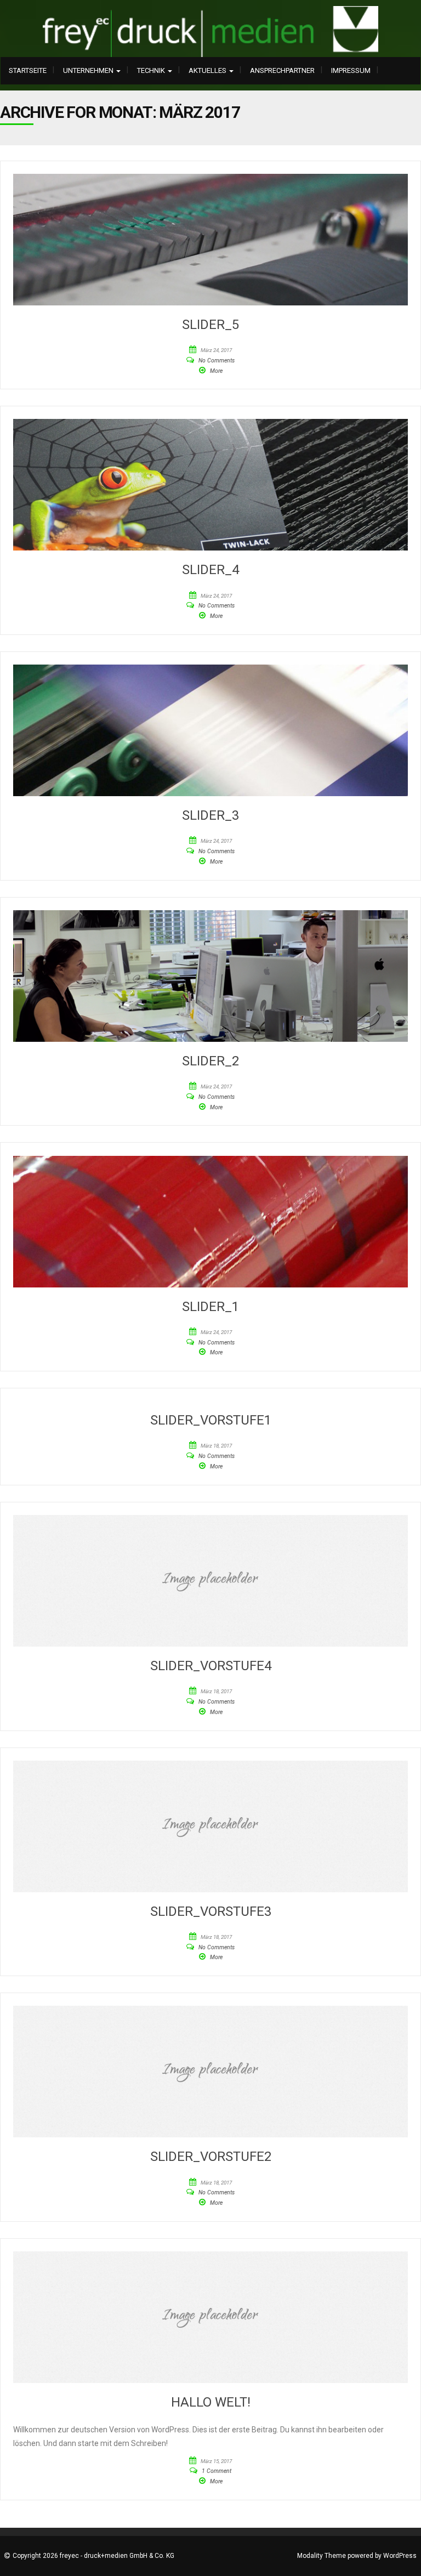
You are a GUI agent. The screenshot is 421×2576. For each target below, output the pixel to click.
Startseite (28, 70)
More (216, 371)
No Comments (217, 361)
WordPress (400, 2556)
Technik (152, 70)
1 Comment (217, 2471)
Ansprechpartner (282, 70)
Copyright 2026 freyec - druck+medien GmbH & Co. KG (93, 2556)
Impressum (351, 70)
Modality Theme (322, 2556)
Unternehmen (89, 70)
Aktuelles (208, 70)
